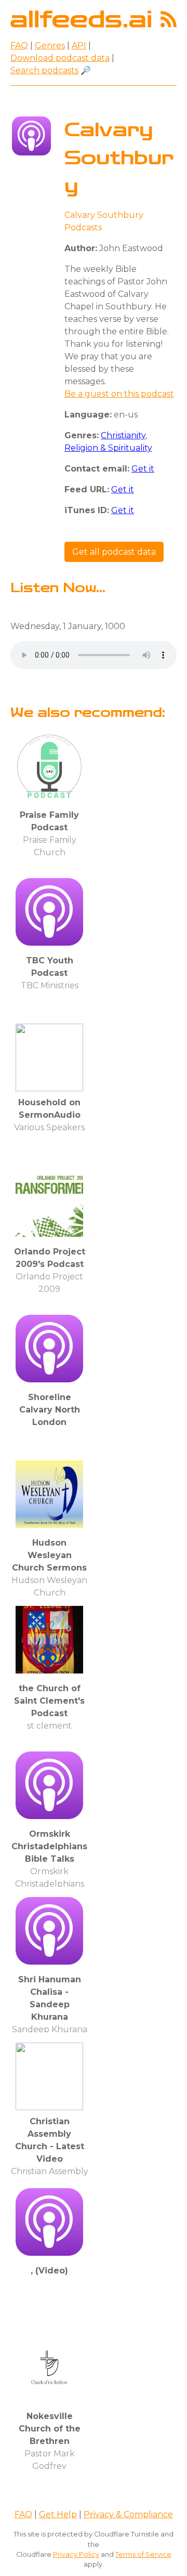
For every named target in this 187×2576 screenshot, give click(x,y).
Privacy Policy (76, 2554)
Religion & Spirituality (108, 448)
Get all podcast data (114, 552)
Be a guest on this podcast (119, 394)
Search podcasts (44, 70)
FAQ (19, 45)
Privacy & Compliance (128, 2514)
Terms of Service (143, 2554)
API (79, 45)
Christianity (123, 435)
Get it (143, 469)
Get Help (58, 2514)
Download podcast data (60, 58)
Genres (50, 45)
